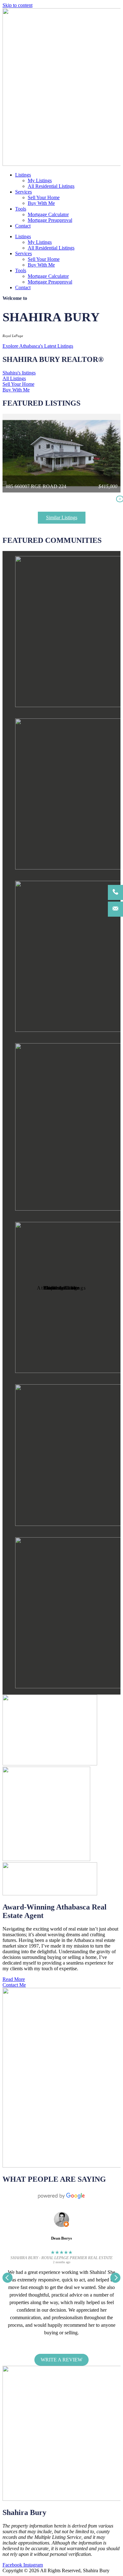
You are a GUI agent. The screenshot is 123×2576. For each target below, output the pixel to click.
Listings (23, 175)
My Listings (40, 180)
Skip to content (18, 5)
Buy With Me (41, 203)
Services (23, 192)
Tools (21, 209)
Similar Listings (62, 517)
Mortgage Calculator (48, 214)
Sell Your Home (44, 197)
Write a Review (61, 2360)
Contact (23, 226)
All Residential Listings (51, 186)
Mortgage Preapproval (50, 220)
